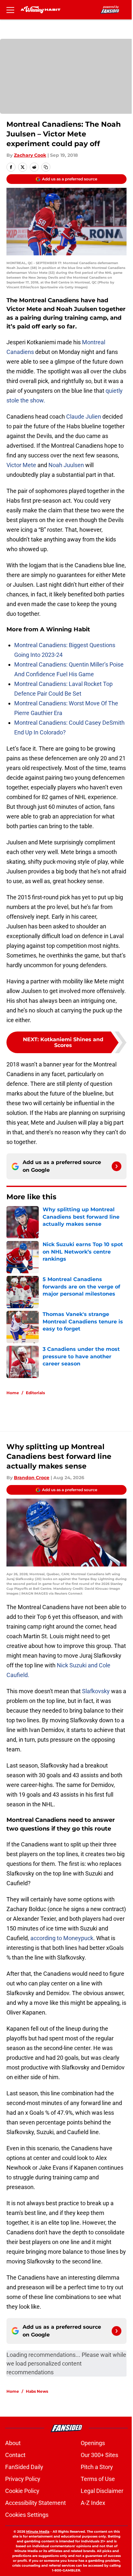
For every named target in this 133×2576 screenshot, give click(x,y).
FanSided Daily (24, 2467)
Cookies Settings (27, 2515)
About (13, 2443)
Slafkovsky (96, 1691)
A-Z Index (93, 2503)
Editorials (35, 1393)
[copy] (46, 167)
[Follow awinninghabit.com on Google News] (117, 1166)
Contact (15, 2455)
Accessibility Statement (36, 2503)
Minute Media (38, 2532)
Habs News (37, 2391)
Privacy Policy (23, 2479)
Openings (93, 2443)
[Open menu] (10, 10)
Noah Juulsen (66, 465)
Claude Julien (84, 417)
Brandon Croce (32, 1478)
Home (13, 1393)
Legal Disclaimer (102, 2491)
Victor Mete (21, 465)
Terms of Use (98, 2479)
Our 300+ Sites (99, 2455)
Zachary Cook (30, 155)
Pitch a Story (97, 2467)
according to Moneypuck (62, 1938)
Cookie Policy (22, 2491)
